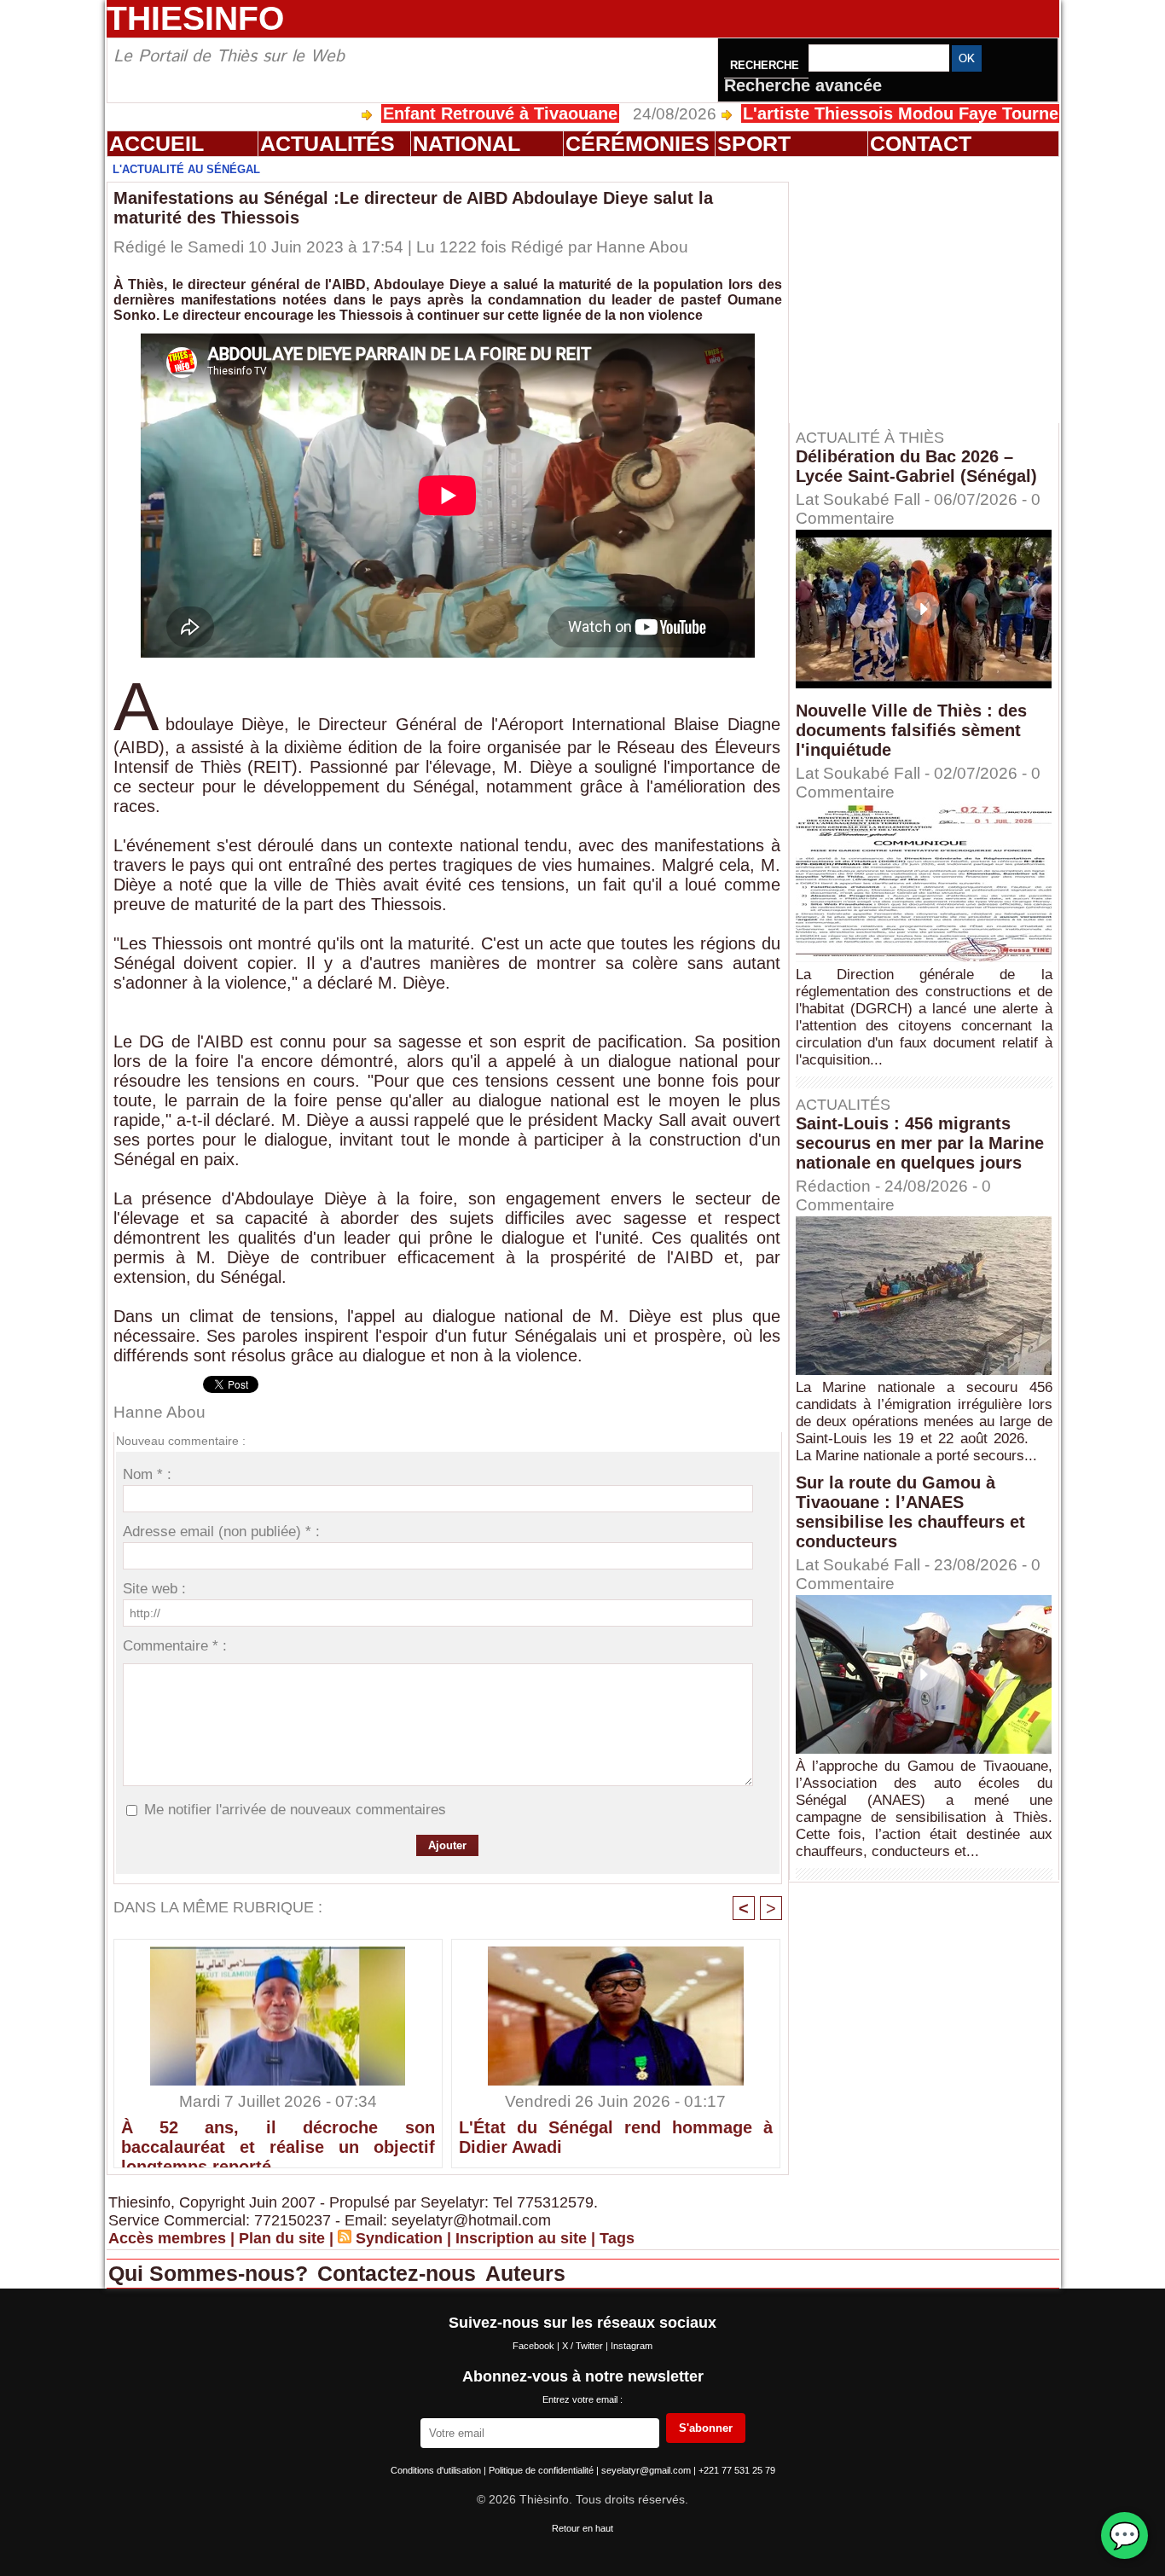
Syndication (399, 2238)
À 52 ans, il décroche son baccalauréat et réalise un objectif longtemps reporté (278, 2139)
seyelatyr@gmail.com (647, 2470)
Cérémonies (638, 143)
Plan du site (282, 2238)
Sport (754, 143)
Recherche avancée (803, 85)
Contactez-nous (400, 2273)
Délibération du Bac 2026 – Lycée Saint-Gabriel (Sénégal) (916, 466)
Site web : (154, 1589)
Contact (921, 143)
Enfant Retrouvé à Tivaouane (417, 113)
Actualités (327, 143)
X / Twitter (584, 2346)
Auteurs (525, 2273)
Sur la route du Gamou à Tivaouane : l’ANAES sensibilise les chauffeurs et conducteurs (910, 1512)
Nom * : (147, 1474)
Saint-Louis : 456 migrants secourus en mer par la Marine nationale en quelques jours (920, 1143)
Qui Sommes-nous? (211, 2273)
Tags (617, 2238)
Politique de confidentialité (542, 2470)
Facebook (535, 2346)
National (467, 143)
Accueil (156, 143)
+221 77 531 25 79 (737, 2470)
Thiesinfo (195, 18)
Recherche (766, 65)
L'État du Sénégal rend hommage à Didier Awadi (616, 2137)
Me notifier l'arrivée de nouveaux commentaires (295, 1810)
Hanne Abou (642, 247)
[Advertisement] (932, 289)
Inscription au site (521, 2238)
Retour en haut (582, 2528)
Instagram (632, 2346)
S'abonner (706, 2428)
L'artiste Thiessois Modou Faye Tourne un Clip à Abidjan (890, 113)
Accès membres (167, 2238)
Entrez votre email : (582, 2399)
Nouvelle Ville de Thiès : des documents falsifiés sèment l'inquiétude (911, 730)
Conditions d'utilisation (437, 2470)
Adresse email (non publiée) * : (221, 1532)
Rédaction (833, 1186)
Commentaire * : (175, 1646)
